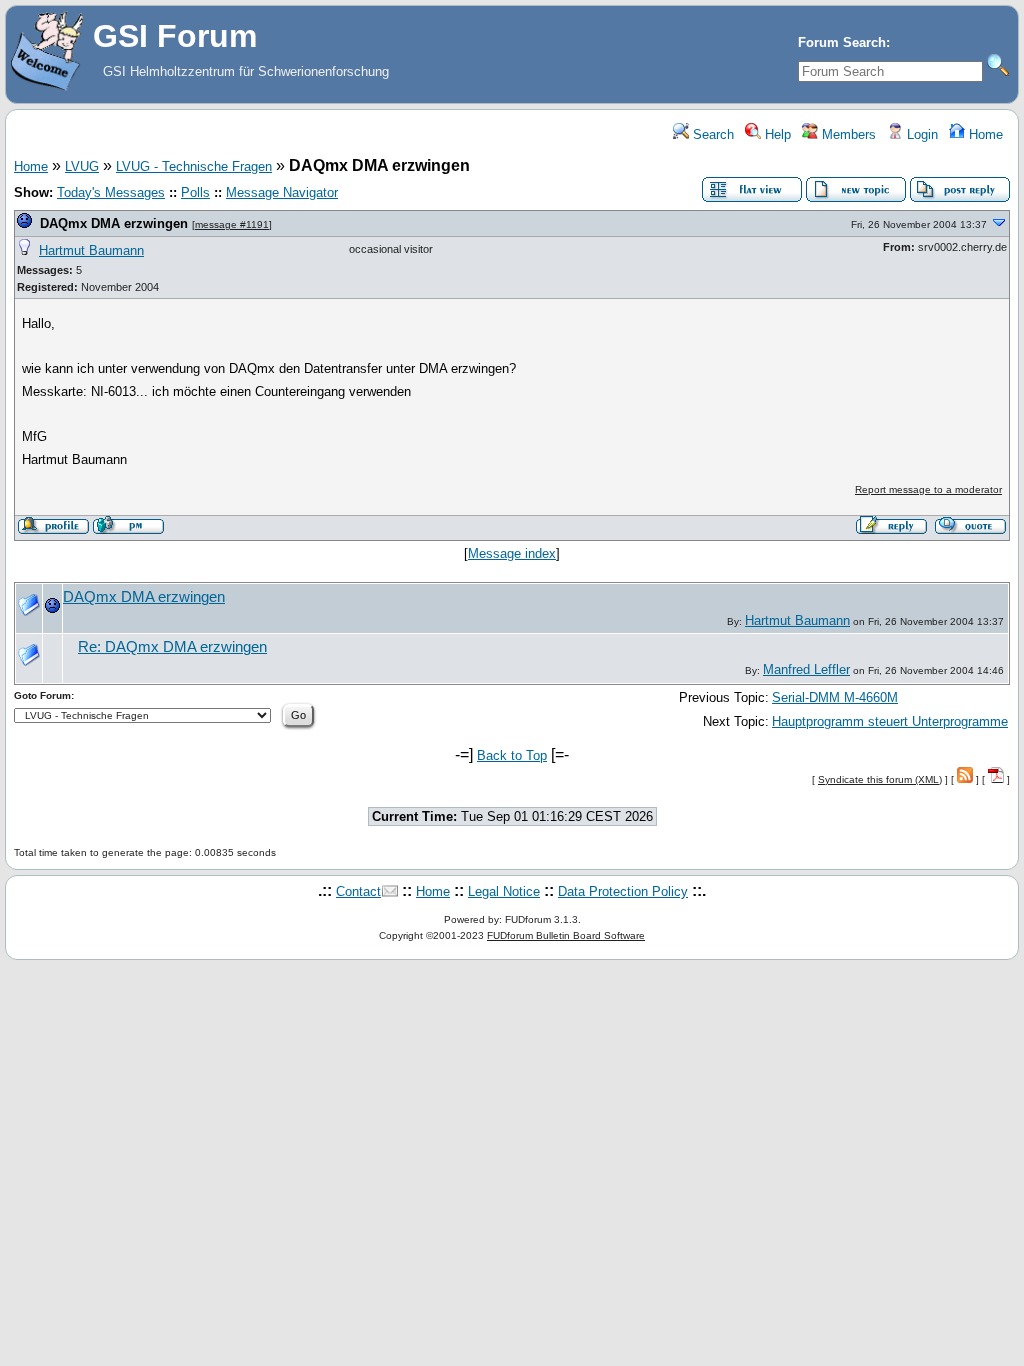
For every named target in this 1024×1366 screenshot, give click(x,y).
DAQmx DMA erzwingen (114, 223)
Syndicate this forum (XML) (880, 779)
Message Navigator (282, 192)
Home (984, 134)
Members (847, 134)
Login (920, 134)
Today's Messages (111, 192)
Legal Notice (504, 891)
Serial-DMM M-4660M (835, 697)
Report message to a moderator (928, 489)
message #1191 (232, 224)
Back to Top (512, 755)
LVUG (82, 166)
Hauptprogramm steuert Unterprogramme (890, 721)
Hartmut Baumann (91, 250)
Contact (358, 891)
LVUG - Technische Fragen (194, 166)
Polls (195, 192)
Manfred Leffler (806, 669)
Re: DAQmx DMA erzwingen (172, 647)
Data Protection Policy (623, 891)
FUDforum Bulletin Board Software (566, 935)
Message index (512, 553)
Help (776, 134)
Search (711, 134)
